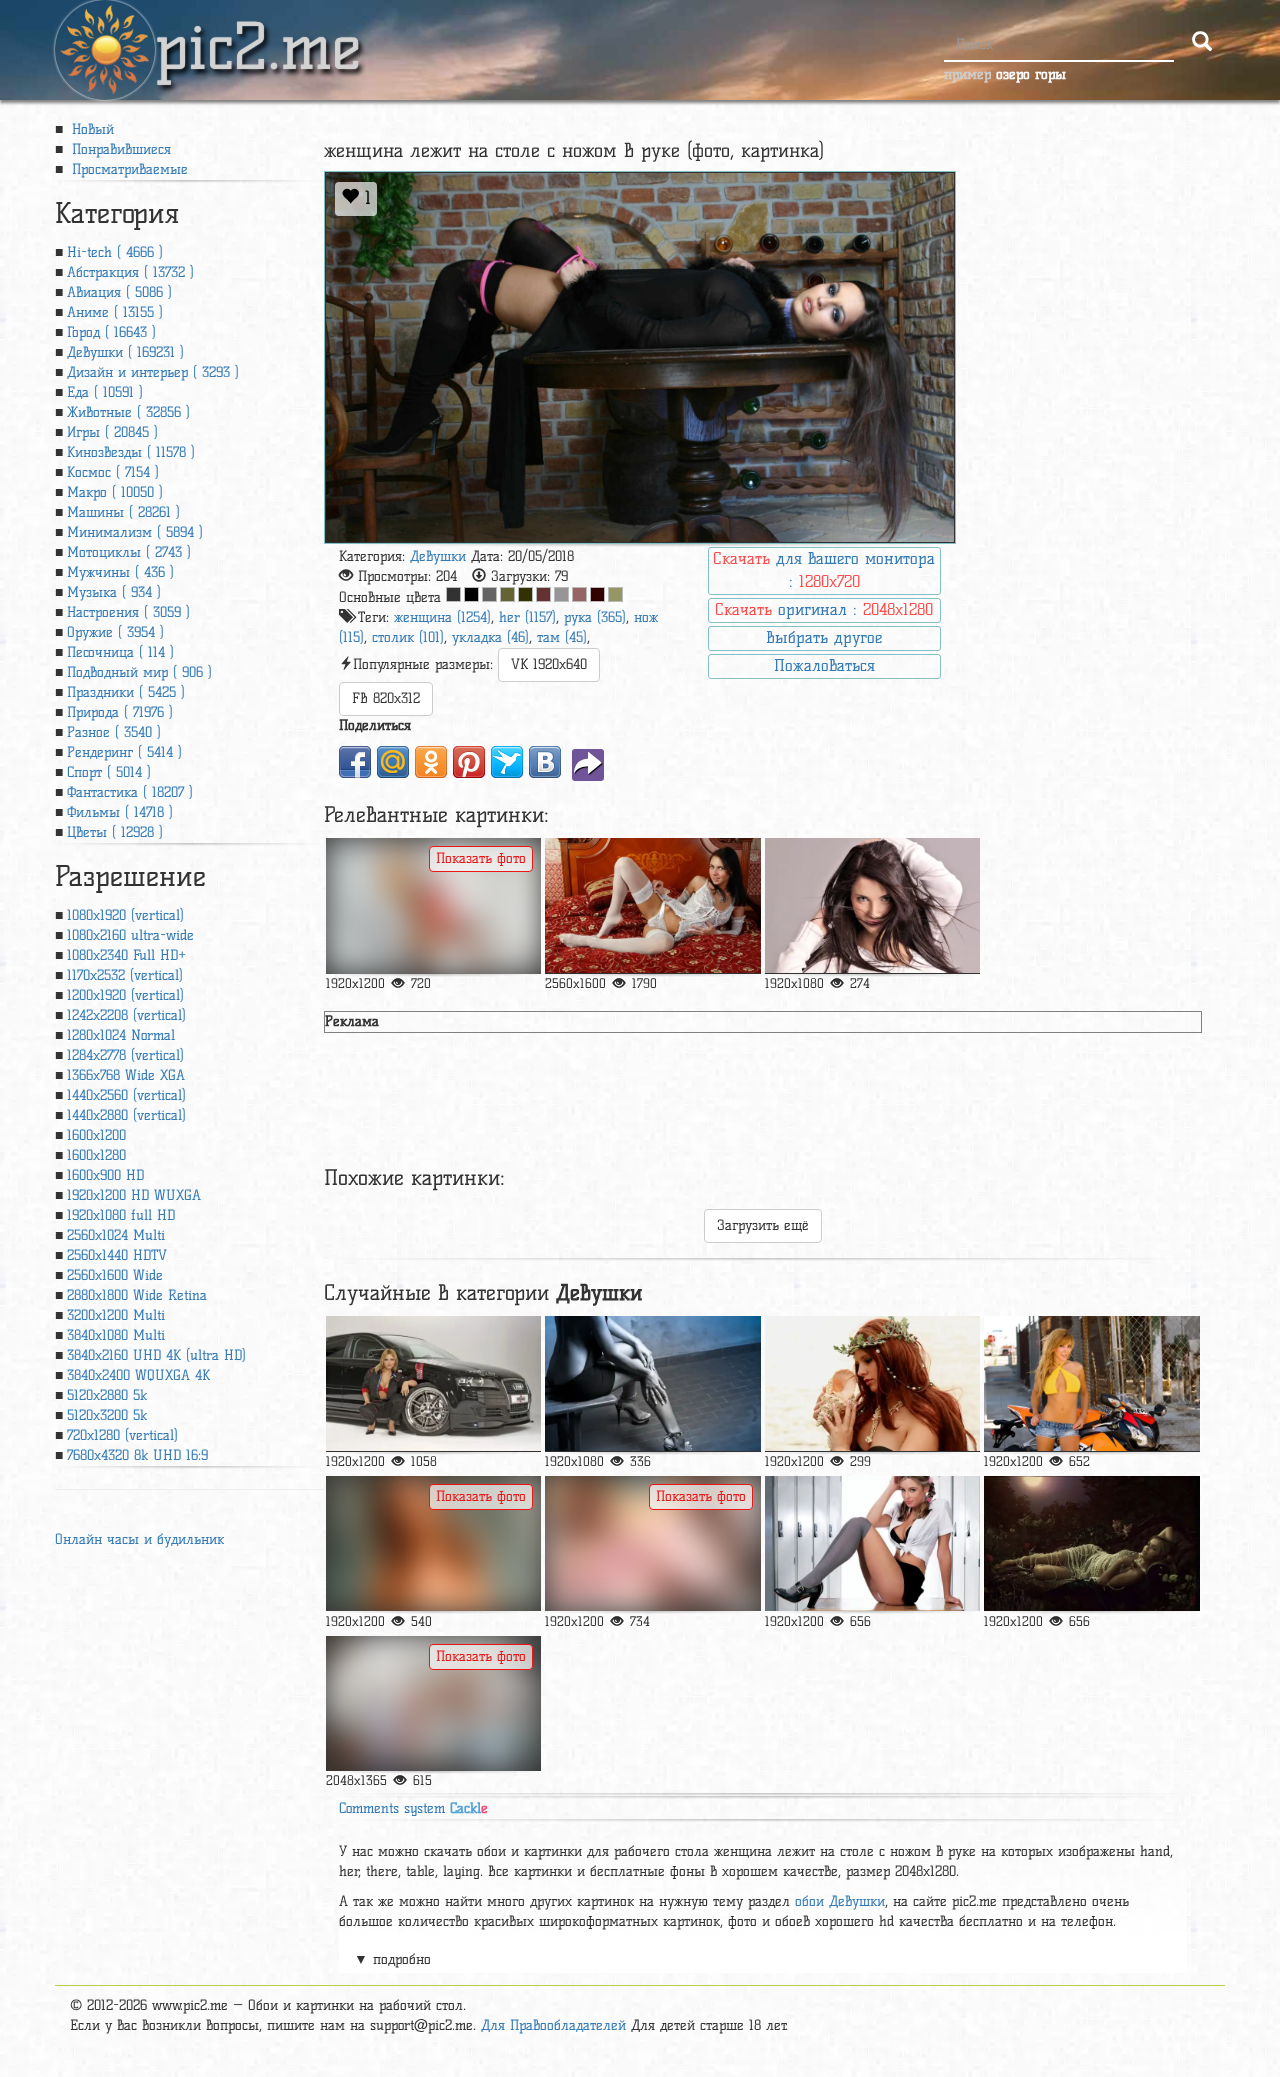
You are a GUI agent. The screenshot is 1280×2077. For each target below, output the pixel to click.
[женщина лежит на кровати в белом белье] (652, 905)
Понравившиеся (119, 149)
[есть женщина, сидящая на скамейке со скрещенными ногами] (652, 1383)
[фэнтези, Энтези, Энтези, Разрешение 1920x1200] (1091, 1543)
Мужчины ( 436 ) (120, 572)
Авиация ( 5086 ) (119, 292)
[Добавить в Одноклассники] (431, 762)
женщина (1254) (442, 617)
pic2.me (258, 29)
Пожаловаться (824, 665)
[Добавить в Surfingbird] (507, 762)
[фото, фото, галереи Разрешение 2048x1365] (433, 1703)
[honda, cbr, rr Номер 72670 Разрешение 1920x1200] (1091, 1383)
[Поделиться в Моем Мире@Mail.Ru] (393, 762)
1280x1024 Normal (121, 1035)
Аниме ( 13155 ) (115, 312)
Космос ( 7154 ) (113, 472)
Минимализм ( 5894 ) (135, 532)
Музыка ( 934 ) (114, 592)
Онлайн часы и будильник (139, 1539)
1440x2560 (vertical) (126, 1095)
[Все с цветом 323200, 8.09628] (525, 594)
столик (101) (408, 637)
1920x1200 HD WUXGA (134, 1195)
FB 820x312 (386, 698)
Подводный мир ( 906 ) (139, 672)
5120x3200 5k (107, 1415)
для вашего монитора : (824, 570)
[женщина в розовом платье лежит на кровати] (652, 1543)
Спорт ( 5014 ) (109, 772)
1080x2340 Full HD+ (126, 955)
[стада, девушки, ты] (433, 1543)
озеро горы (1031, 74)
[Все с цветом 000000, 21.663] (471, 594)
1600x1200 (96, 1135)
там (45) (562, 637)
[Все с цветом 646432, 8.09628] (507, 594)
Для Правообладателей (553, 2025)
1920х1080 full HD (121, 1215)
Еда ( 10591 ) (105, 392)
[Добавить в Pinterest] (469, 762)
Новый (90, 129)
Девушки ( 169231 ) (125, 352)
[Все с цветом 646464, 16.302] (489, 594)
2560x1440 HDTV (117, 1255)
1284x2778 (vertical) (125, 1055)
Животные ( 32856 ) (128, 412)
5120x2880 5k (107, 1395)
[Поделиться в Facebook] (355, 762)
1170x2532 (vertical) (125, 975)
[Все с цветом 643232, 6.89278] (543, 594)
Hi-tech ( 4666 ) (115, 252)
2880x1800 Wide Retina (137, 1295)
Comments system (413, 1808)
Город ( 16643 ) (111, 332)
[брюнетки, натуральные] (872, 905)
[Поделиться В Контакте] (545, 762)
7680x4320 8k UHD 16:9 (137, 1455)
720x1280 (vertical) (122, 1435)
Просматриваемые (127, 169)
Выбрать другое (824, 637)
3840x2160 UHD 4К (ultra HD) (156, 1355)
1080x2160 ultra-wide (130, 935)
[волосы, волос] (872, 1383)
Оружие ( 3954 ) (115, 632)
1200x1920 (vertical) (125, 995)
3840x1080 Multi (116, 1335)
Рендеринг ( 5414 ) (124, 752)
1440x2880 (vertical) (126, 1115)
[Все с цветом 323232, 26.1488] (453, 594)
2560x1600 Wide (115, 1275)
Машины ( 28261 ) (123, 512)
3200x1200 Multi (116, 1315)
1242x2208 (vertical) (126, 1015)
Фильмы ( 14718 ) (120, 812)
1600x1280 (96, 1155)
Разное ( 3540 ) (114, 732)
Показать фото (481, 858)
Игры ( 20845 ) (112, 432)
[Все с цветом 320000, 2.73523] (597, 594)
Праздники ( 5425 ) (126, 692)
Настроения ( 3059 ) (128, 612)
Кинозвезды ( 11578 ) (131, 452)
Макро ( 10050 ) (115, 492)
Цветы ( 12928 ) (115, 832)
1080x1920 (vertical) (125, 915)
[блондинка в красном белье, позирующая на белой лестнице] (433, 905)
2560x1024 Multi (116, 1235)
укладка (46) (490, 637)
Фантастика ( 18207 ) (130, 792)
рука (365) (595, 617)
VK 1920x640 (549, 664)
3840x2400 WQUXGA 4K (138, 1375)
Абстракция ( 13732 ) (130, 272)
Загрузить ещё (763, 1225)
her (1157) (527, 617)
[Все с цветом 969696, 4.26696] (561, 594)
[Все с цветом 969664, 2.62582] (615, 594)
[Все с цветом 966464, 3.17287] (579, 594)
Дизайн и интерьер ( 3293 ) (153, 372)
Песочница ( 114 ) (120, 652)
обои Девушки (840, 1901)
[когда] (872, 1543)
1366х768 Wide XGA (126, 1075)
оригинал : (824, 609)
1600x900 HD (105, 1175)
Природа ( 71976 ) (120, 712)
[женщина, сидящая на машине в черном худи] (433, 1383)
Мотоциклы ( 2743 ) (129, 552)
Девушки (438, 556)
